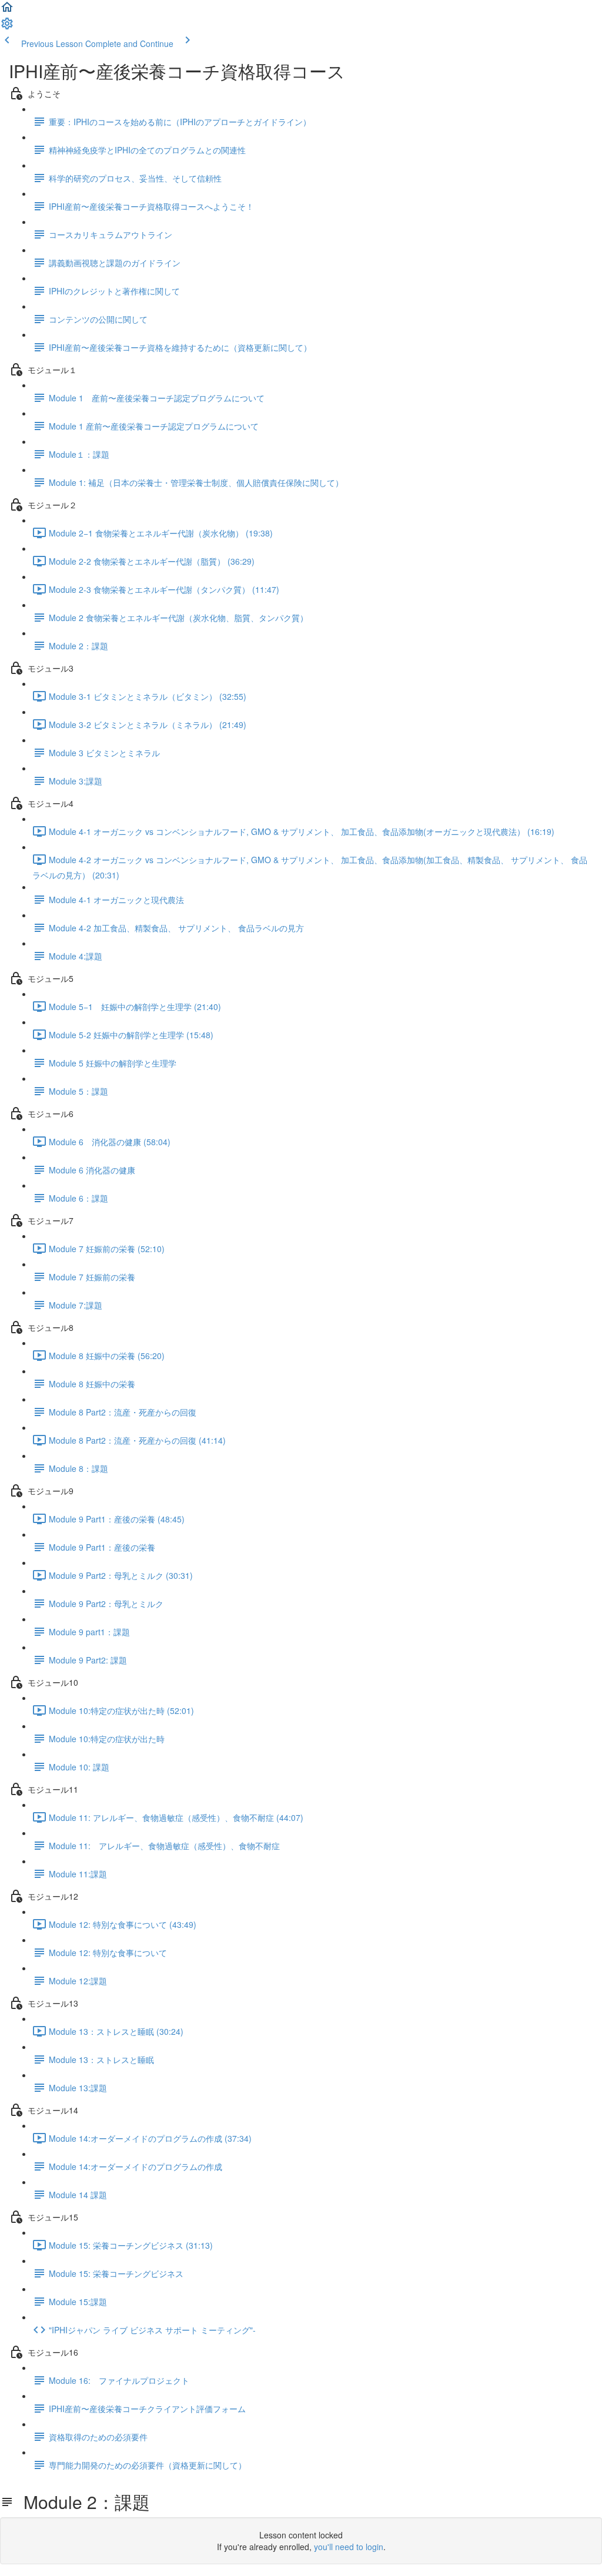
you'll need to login (349, 2547)
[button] (7, 11)
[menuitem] (7, 27)
